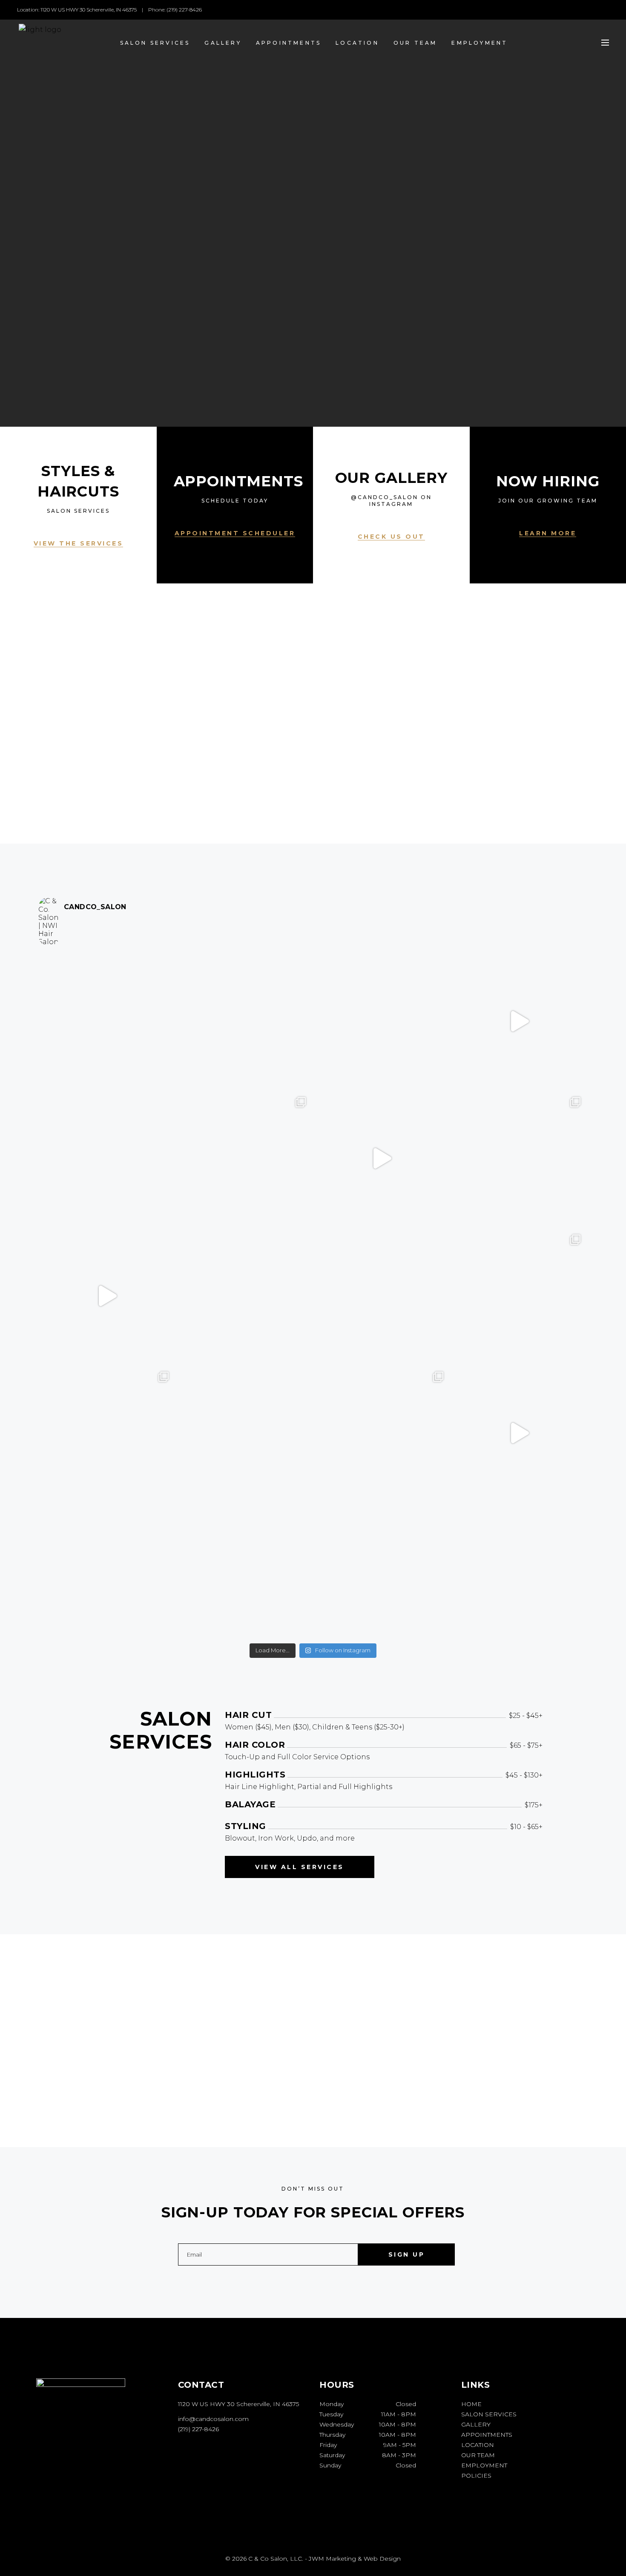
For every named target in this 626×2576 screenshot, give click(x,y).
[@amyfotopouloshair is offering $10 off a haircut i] (107, 1159)
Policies (476, 2475)
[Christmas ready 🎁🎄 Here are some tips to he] (245, 1433)
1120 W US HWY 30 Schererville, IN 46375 (238, 2404)
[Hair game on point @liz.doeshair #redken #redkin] (382, 1571)
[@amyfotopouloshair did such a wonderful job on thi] (382, 1433)
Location (478, 2445)
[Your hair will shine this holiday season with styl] (519, 1433)
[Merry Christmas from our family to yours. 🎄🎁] (382, 1296)
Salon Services (489, 2414)
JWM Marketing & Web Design (355, 2559)
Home (471, 2404)
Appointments (487, 2435)
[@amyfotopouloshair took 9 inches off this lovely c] (519, 1159)
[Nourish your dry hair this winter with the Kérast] (107, 1296)
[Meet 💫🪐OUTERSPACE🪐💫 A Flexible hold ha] (382, 1159)
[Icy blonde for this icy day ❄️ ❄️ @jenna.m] (245, 1159)
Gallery (476, 2424)
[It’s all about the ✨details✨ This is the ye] (519, 1021)
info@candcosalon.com (213, 2419)
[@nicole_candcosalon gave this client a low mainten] (245, 1296)
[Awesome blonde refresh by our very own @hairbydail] (107, 1021)
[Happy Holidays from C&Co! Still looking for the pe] (519, 1571)
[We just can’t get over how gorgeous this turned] (382, 1021)
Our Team (478, 2455)
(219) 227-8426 (198, 2429)
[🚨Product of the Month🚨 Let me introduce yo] (245, 1571)
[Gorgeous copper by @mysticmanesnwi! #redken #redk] (519, 1296)
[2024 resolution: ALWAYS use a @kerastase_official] (245, 1021)
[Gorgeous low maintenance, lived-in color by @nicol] (107, 1571)
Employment (484, 2465)
